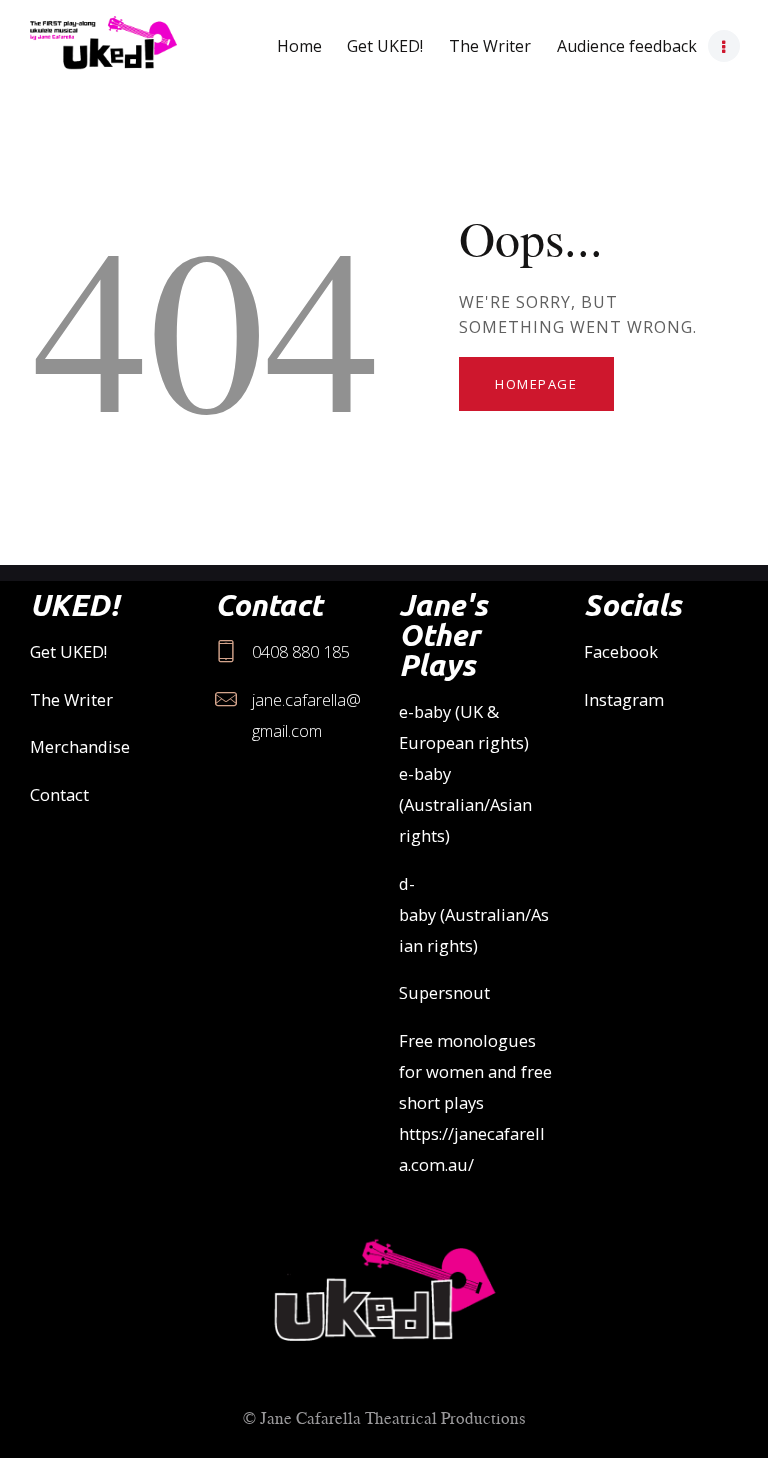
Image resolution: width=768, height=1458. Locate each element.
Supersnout (444, 992)
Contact (59, 794)
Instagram (624, 699)
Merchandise (80, 746)
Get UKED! (68, 651)
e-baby (425, 711)
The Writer (71, 699)
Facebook (621, 651)
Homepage (536, 384)
